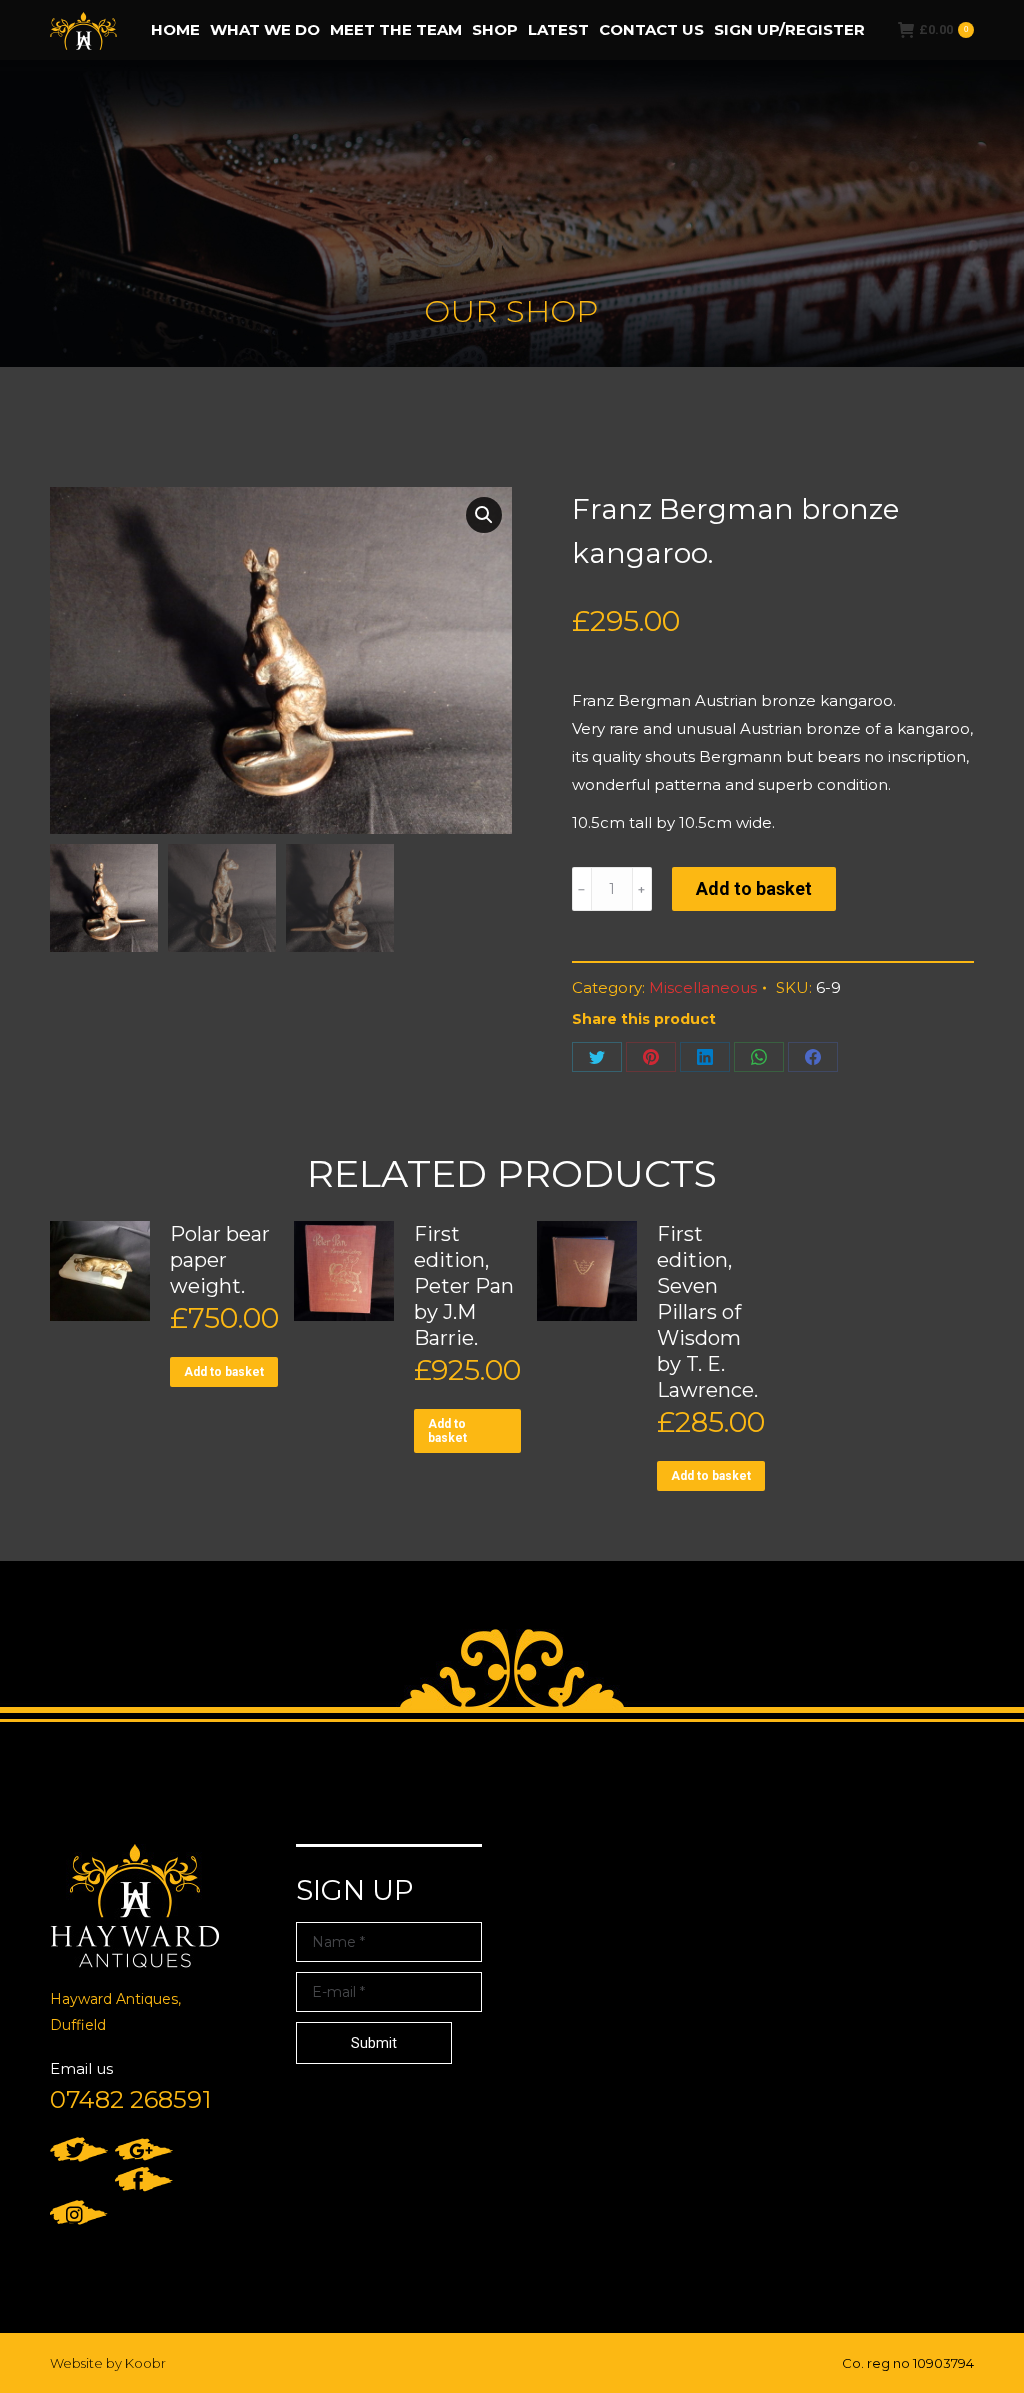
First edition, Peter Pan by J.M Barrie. (464, 1286)
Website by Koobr (108, 2363)
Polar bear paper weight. (220, 1260)
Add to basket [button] (224, 1372)
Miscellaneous (703, 987)
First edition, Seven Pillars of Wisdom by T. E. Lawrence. (707, 1312)
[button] (484, 515)
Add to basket (754, 888)
